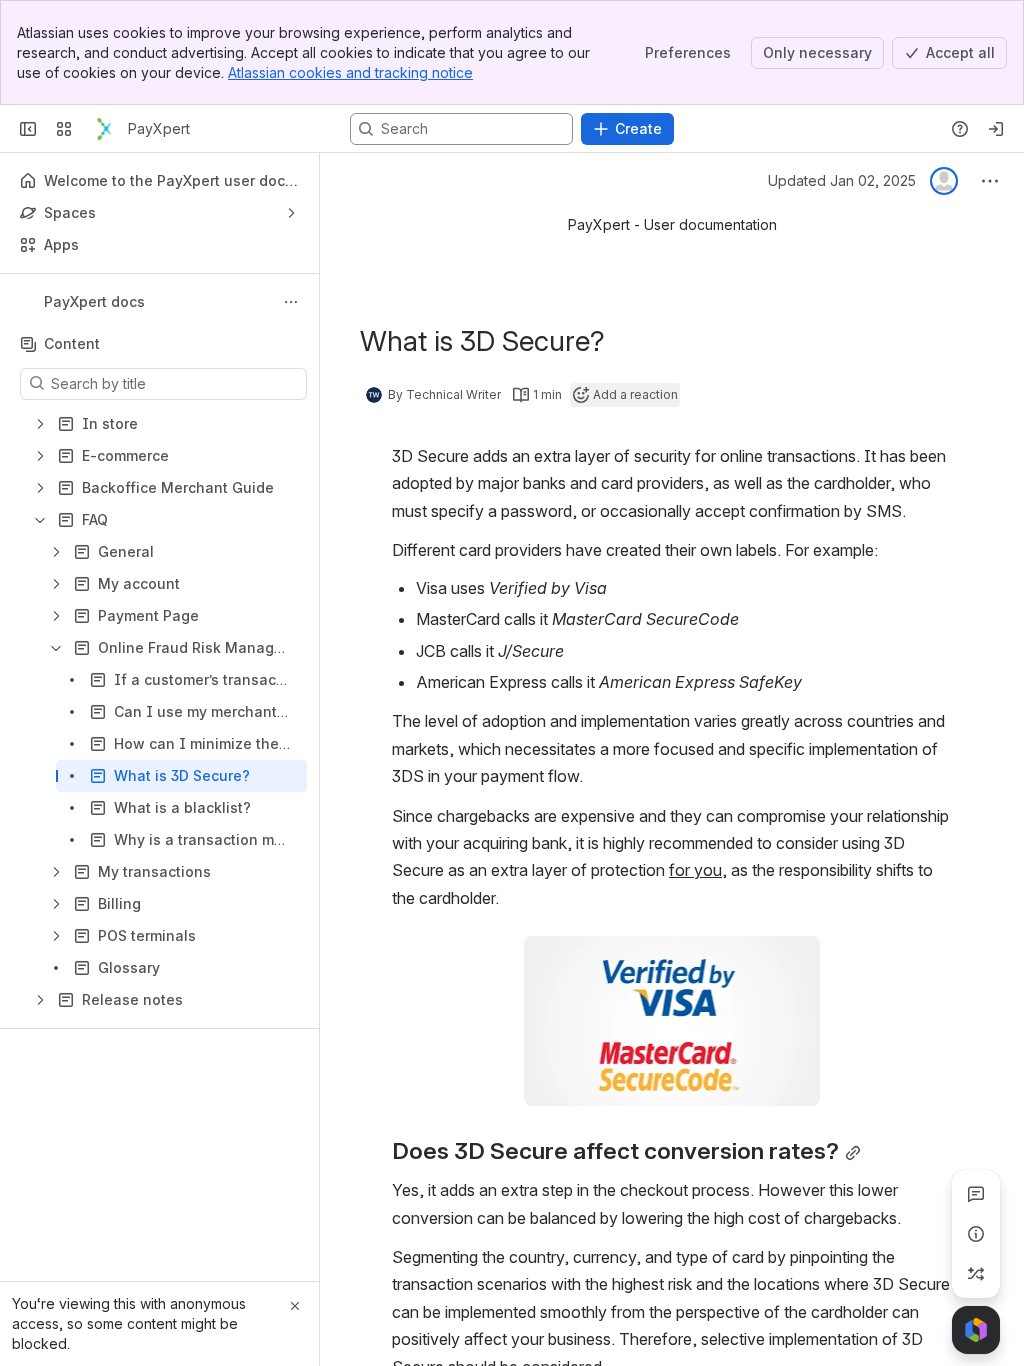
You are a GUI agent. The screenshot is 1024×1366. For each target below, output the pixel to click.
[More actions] (291, 302)
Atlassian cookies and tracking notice (350, 72)
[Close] (295, 1306)
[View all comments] (976, 1194)
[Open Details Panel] (976, 1234)
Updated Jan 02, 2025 (842, 180)
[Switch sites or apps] (64, 129)
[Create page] (976, 1274)
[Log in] (996, 129)
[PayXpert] (104, 129)
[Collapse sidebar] (28, 129)
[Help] (960, 129)
